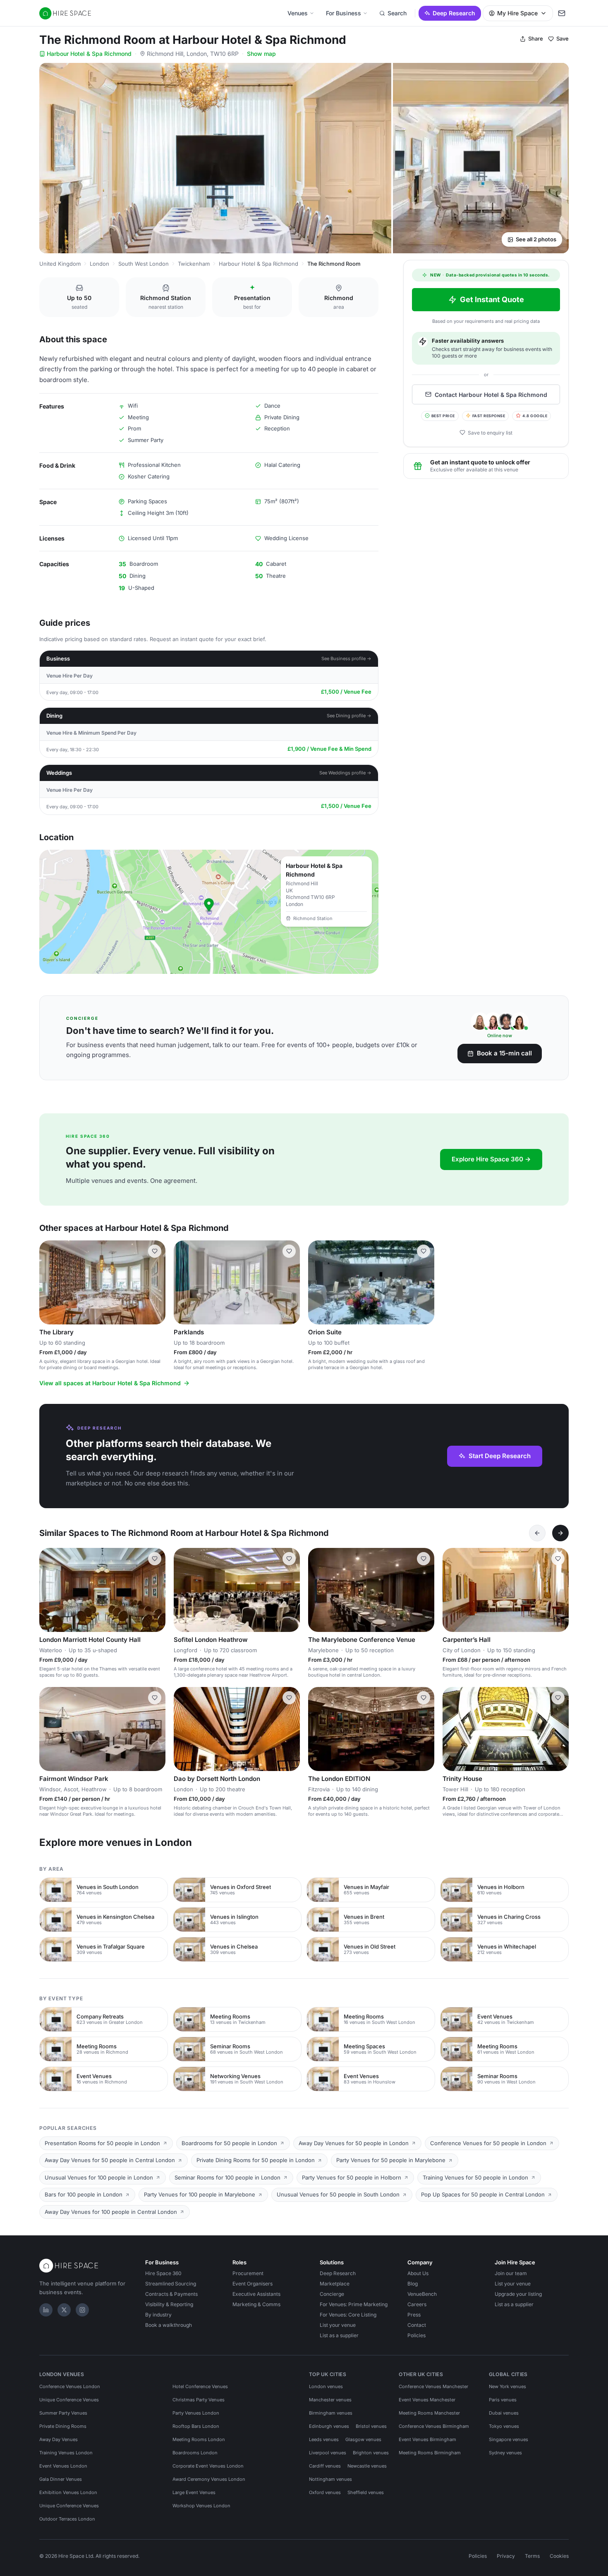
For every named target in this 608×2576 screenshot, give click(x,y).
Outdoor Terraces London (67, 2519)
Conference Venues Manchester (433, 2386)
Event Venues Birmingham (427, 2439)
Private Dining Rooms (63, 2426)
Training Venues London (66, 2453)
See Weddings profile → (345, 773)
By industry (158, 2315)
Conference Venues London (70, 2386)
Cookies (559, 2556)
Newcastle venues (367, 2466)
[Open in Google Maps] (209, 912)
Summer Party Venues (63, 2413)
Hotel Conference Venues (200, 2386)
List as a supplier (339, 2335)
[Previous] (537, 1533)
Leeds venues (324, 2439)
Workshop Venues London (201, 2506)
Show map (261, 54)
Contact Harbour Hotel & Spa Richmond (491, 394)
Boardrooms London (195, 2453)
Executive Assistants (256, 2294)
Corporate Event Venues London (208, 2466)
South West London (144, 264)
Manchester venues (330, 2400)
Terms (532, 2556)
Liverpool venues (328, 2453)
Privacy (506, 2556)
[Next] (560, 1533)
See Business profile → (346, 658)
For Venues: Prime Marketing (354, 2304)
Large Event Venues (194, 2492)
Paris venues (503, 2400)
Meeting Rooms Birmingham (430, 2453)
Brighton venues (371, 2453)
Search (397, 13)
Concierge (332, 2294)
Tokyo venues (504, 2426)
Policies (417, 2335)
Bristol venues (371, 2426)
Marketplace (335, 2284)
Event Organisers (253, 2284)
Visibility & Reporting (169, 2304)
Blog (413, 2284)
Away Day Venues (59, 2439)
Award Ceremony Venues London (209, 2479)
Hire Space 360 (163, 2273)
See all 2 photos (536, 239)
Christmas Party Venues (199, 2400)
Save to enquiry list (490, 432)
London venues (326, 2386)
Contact (417, 2325)
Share (536, 38)
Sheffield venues (366, 2492)
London (99, 264)
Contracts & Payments (171, 2294)
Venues (298, 13)
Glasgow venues (363, 2439)
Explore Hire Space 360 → (491, 1159)
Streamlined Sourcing (171, 2284)
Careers (417, 2304)
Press (414, 2315)
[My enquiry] (562, 13)
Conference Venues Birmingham (434, 2426)
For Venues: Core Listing (348, 2315)
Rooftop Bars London (196, 2426)
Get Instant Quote (492, 299)
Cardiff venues (325, 2466)
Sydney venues (505, 2453)
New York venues (507, 2386)
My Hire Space (517, 13)
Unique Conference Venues (69, 2400)
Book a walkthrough (169, 2325)
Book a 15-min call (504, 1053)
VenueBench (422, 2294)
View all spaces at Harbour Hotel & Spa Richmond (110, 1383)
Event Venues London (63, 2466)
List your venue (338, 2325)
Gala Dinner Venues (61, 2479)
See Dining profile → (349, 716)
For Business (343, 13)
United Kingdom (60, 264)
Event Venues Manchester (427, 2400)
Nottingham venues (330, 2479)
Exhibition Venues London (68, 2492)
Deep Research (454, 13)
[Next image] (156, 1282)
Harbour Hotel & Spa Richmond (89, 54)
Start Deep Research (500, 1456)
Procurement (248, 2273)
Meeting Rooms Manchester (429, 2413)
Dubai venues (504, 2413)
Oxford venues (325, 2492)
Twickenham (194, 264)
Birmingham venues (331, 2413)
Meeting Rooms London (199, 2439)
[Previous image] (49, 1282)
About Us (418, 2273)
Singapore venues (509, 2439)
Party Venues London (196, 2413)
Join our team (511, 2273)
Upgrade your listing (518, 2294)
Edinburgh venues (329, 2426)
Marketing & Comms (256, 2304)
